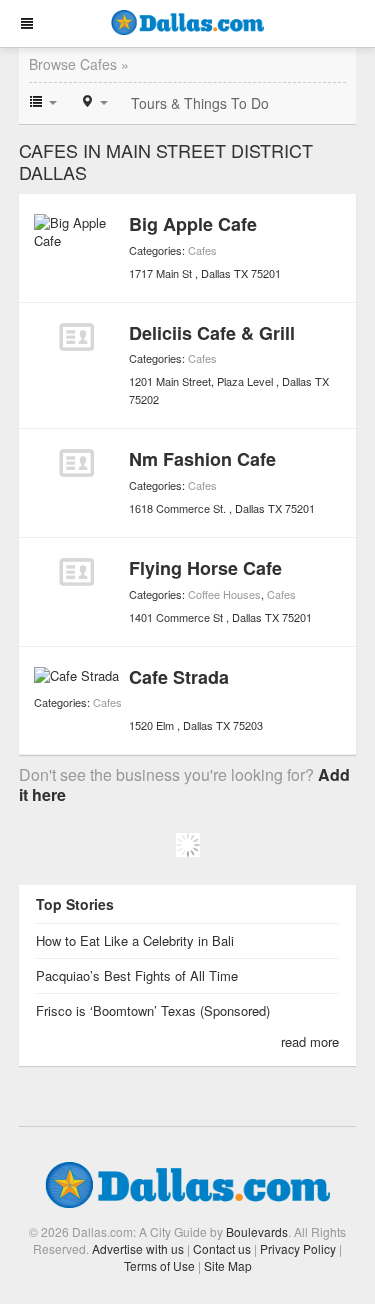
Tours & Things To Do (200, 103)
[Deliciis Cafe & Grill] (76, 337)
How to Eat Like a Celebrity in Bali (135, 940)
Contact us (222, 1248)
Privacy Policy (298, 1248)
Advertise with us (138, 1248)
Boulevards (257, 1231)
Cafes (202, 250)
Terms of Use (159, 1265)
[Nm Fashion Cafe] (76, 463)
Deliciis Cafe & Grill (212, 333)
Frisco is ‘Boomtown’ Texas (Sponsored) (153, 1010)
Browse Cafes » (79, 64)
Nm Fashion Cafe (202, 459)
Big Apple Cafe (193, 224)
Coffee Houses (224, 594)
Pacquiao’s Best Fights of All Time (137, 975)
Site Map (228, 1265)
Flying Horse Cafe (205, 568)
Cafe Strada (179, 677)
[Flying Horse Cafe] (76, 572)
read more (310, 1041)
